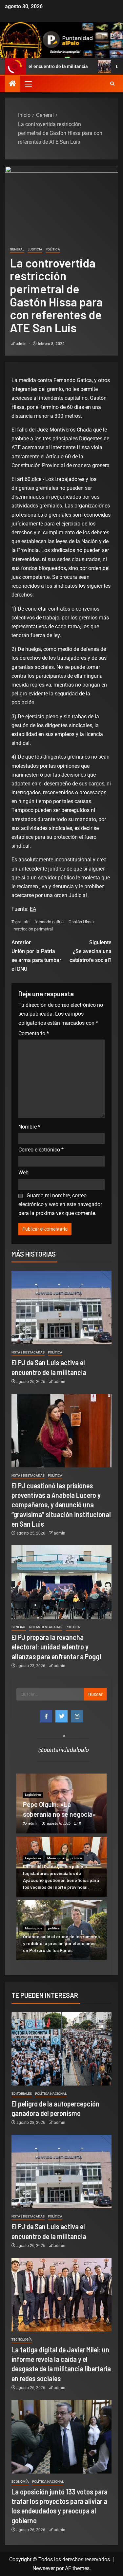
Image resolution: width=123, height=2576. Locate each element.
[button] (28, 84)
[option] (61, 1803)
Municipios (56, 1858)
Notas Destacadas (28, 1352)
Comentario (34, 1033)
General (17, 249)
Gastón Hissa (81, 922)
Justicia (35, 249)
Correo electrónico (41, 1150)
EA (33, 909)
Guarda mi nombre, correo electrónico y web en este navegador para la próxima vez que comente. (60, 1204)
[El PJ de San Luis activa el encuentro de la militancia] (61, 1307)
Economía (20, 2482)
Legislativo (33, 1858)
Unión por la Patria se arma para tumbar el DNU (36, 956)
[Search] (112, 84)
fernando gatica (49, 922)
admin (22, 344)
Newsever (44, 2568)
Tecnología (22, 2339)
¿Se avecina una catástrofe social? (91, 951)
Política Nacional (51, 2094)
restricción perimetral (33, 929)
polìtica (53, 249)
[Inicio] (12, 84)
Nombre (29, 1127)
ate (27, 922)
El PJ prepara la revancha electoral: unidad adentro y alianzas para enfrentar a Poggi (56, 1647)
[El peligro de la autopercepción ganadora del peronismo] (61, 2049)
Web (23, 1173)
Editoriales (22, 2094)
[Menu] (28, 84)
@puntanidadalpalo (64, 1750)
